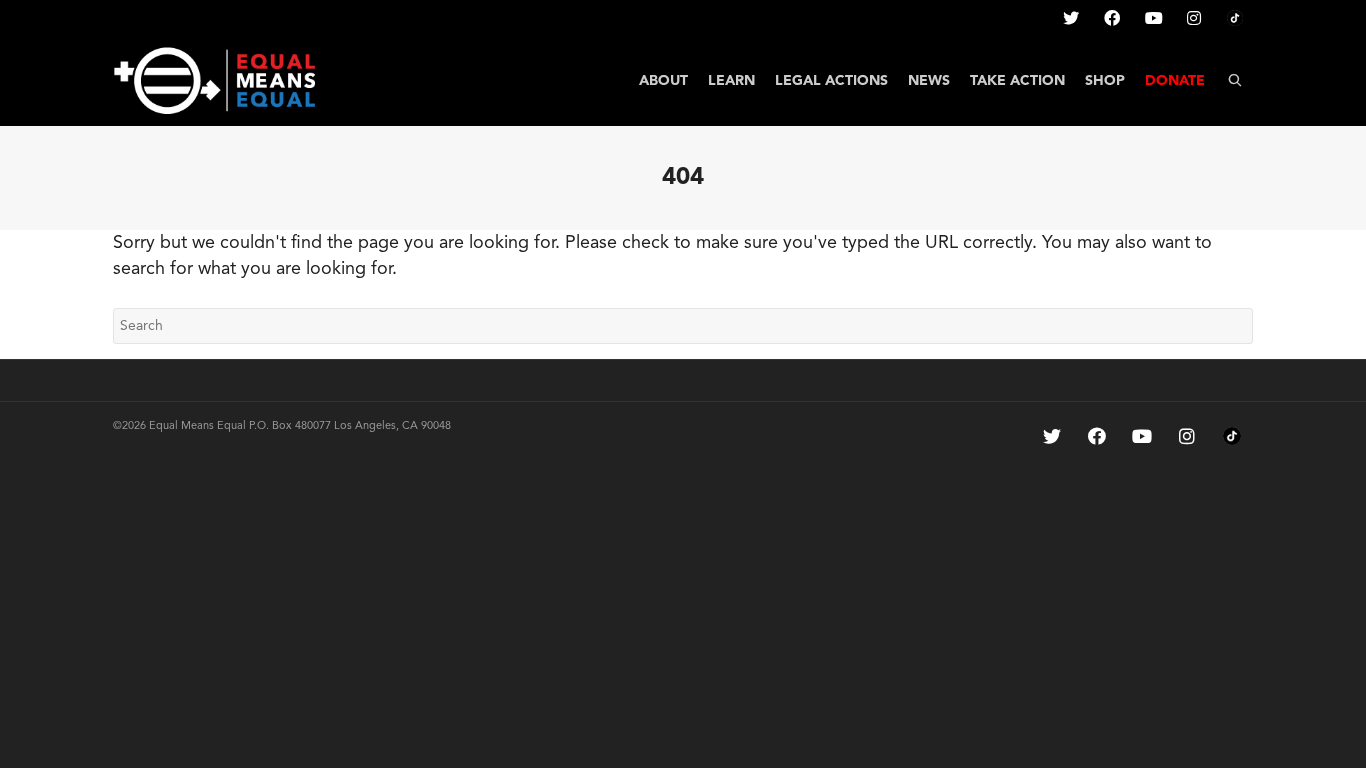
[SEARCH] (1235, 81)
